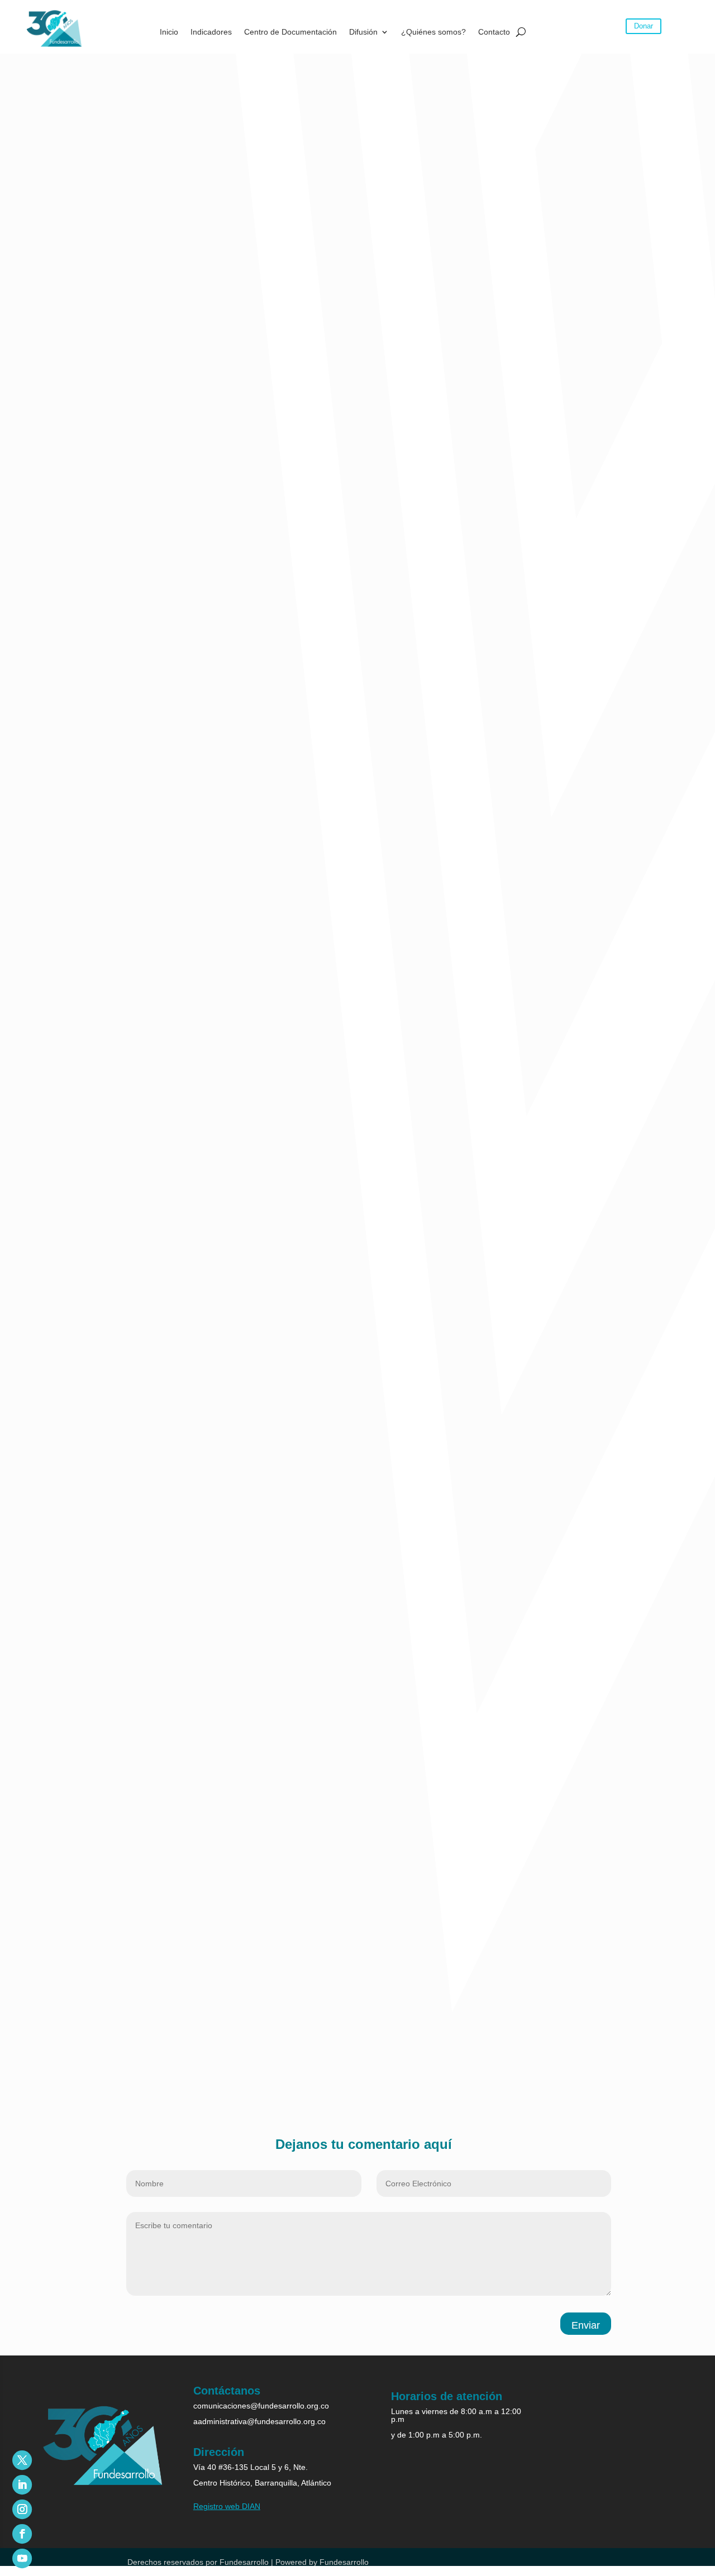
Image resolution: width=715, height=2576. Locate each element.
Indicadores (211, 32)
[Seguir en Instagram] (22, 2509)
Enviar (586, 2325)
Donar (643, 26)
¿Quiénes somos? (433, 32)
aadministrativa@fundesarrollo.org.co (259, 2421)
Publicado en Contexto (102, 2079)
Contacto (494, 32)
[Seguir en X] (22, 2460)
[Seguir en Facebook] (22, 2534)
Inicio (169, 32)
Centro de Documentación (290, 32)
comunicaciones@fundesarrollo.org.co (261, 2406)
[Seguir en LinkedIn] (22, 2485)
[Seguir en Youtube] (22, 2558)
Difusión (363, 32)
